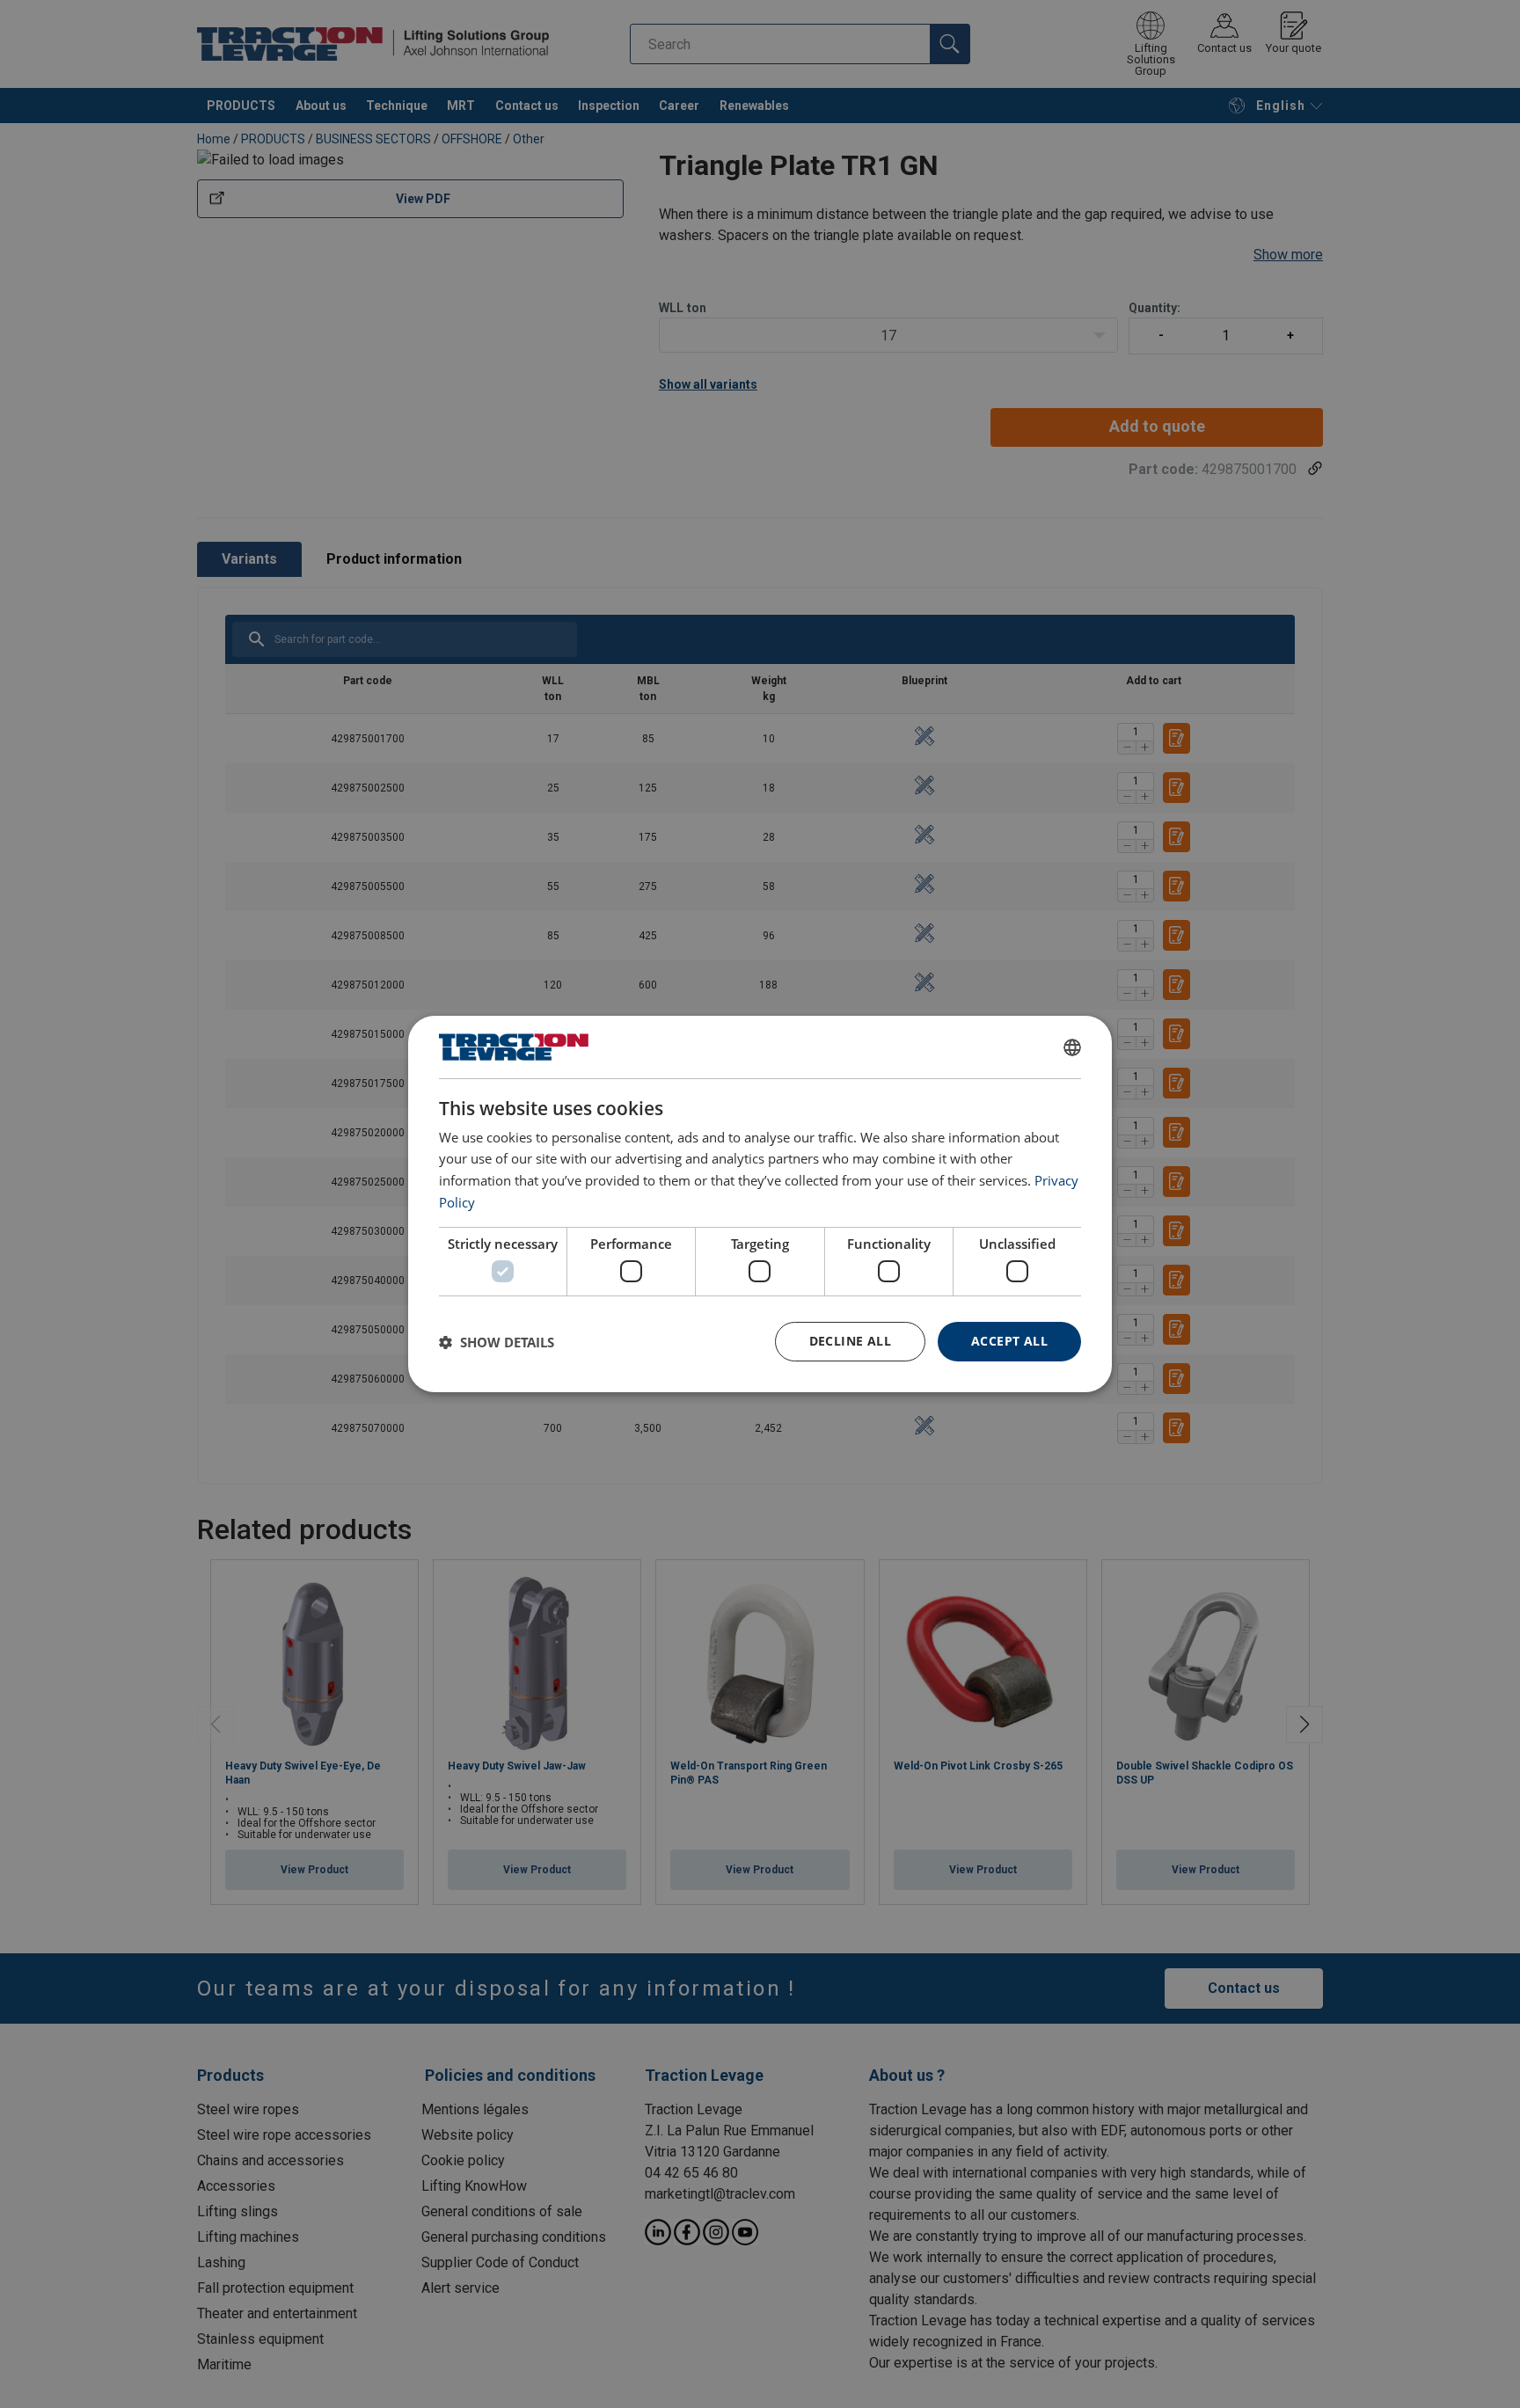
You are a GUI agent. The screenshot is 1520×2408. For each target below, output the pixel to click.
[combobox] (1072, 1047)
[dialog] (760, 1204)
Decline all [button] (850, 1341)
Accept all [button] (1009, 1341)
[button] (497, 1342)
